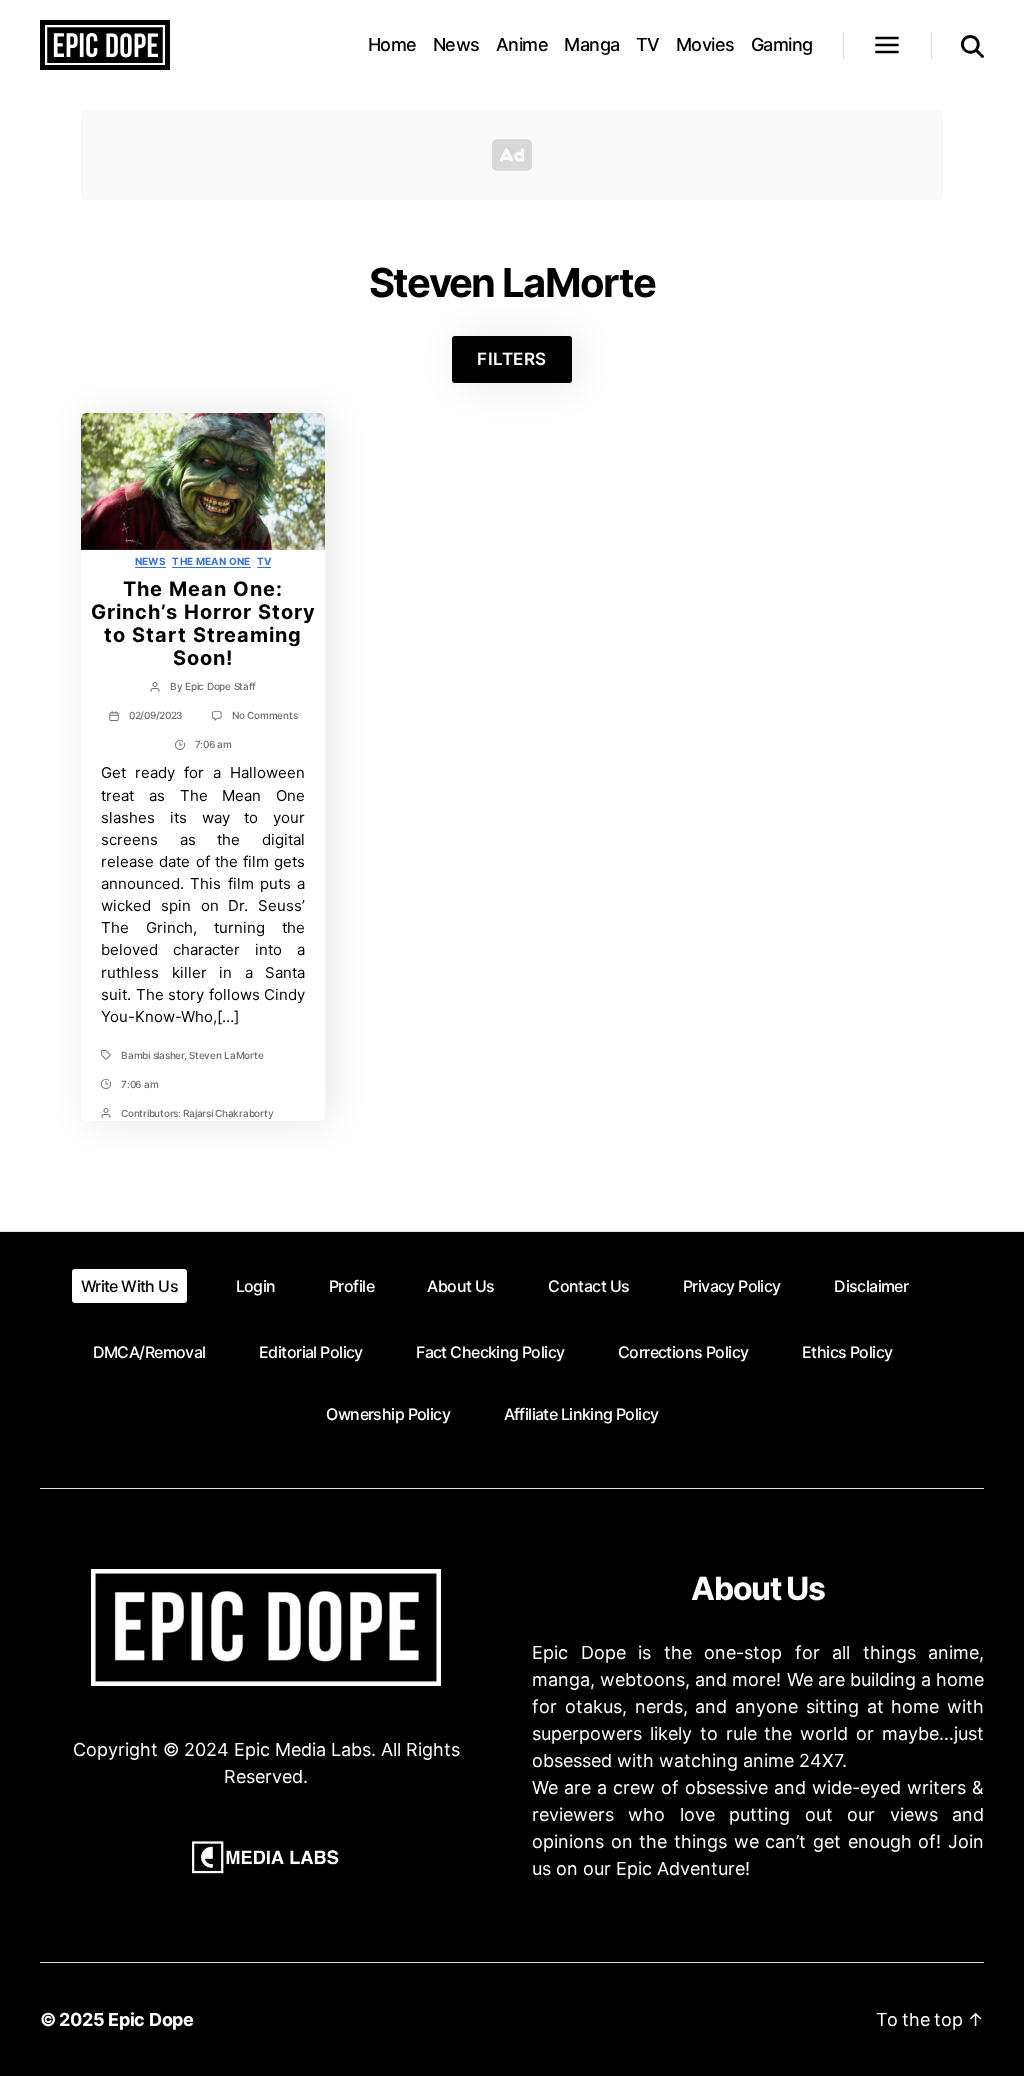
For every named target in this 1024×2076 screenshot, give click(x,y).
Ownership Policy (388, 1414)
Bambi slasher (152, 1055)
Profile (351, 1286)
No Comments (264, 715)
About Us (460, 1286)
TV (648, 44)
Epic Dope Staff (220, 686)
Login (256, 1286)
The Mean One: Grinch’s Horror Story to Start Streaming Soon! (203, 623)
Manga (592, 44)
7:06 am (213, 744)
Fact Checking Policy (490, 1352)
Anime (522, 44)
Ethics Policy (847, 1352)
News (456, 44)
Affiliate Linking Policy (581, 1414)
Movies (705, 44)
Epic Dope (151, 2019)
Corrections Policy (683, 1352)
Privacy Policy (732, 1286)
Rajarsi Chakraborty (228, 1113)
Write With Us (129, 1286)
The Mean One (211, 561)
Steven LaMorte (226, 1055)
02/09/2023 (155, 715)
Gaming (782, 44)
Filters (512, 359)
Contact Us (588, 1286)
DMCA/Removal (149, 1352)
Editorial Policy (311, 1352)
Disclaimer (871, 1286)
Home (392, 44)
